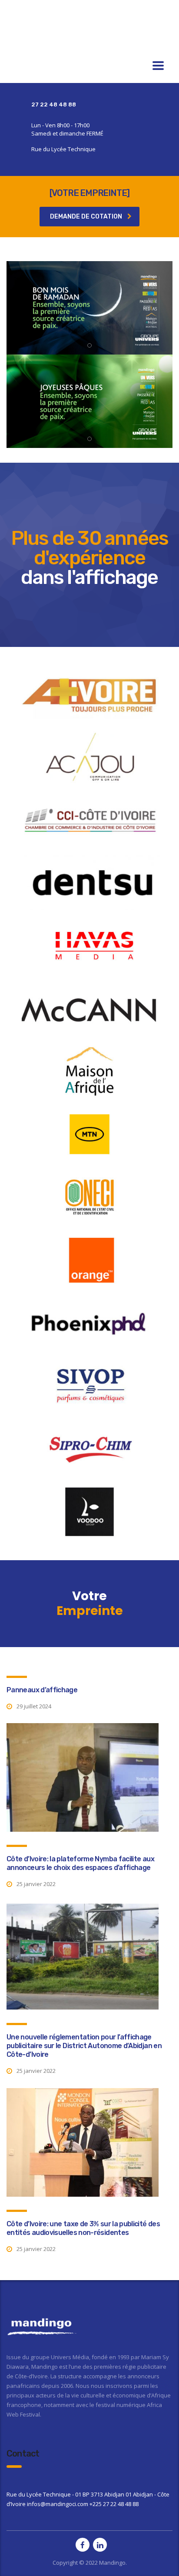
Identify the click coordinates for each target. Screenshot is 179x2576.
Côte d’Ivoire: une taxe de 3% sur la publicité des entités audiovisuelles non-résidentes (83, 2228)
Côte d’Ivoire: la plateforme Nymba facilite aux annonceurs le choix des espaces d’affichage (80, 1863)
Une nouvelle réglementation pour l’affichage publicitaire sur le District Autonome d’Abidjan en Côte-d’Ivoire (84, 2046)
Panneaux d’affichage (42, 1690)
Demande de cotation (86, 217)
